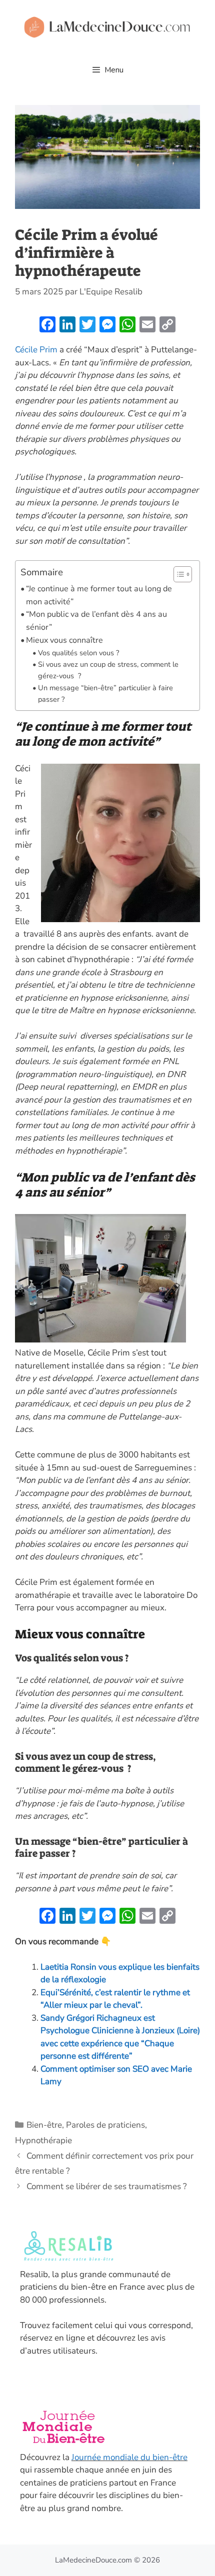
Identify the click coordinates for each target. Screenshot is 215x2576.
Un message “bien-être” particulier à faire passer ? (105, 693)
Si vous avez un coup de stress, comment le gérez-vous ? (108, 670)
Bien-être (44, 2125)
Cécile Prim (37, 350)
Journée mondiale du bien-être (129, 2457)
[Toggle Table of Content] (178, 574)
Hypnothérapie (43, 2140)
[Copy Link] (167, 326)
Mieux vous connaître (64, 640)
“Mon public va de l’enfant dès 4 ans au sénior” (96, 621)
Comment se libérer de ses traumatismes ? (107, 2186)
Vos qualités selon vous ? (78, 653)
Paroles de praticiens (105, 2125)
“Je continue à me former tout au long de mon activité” (99, 595)
